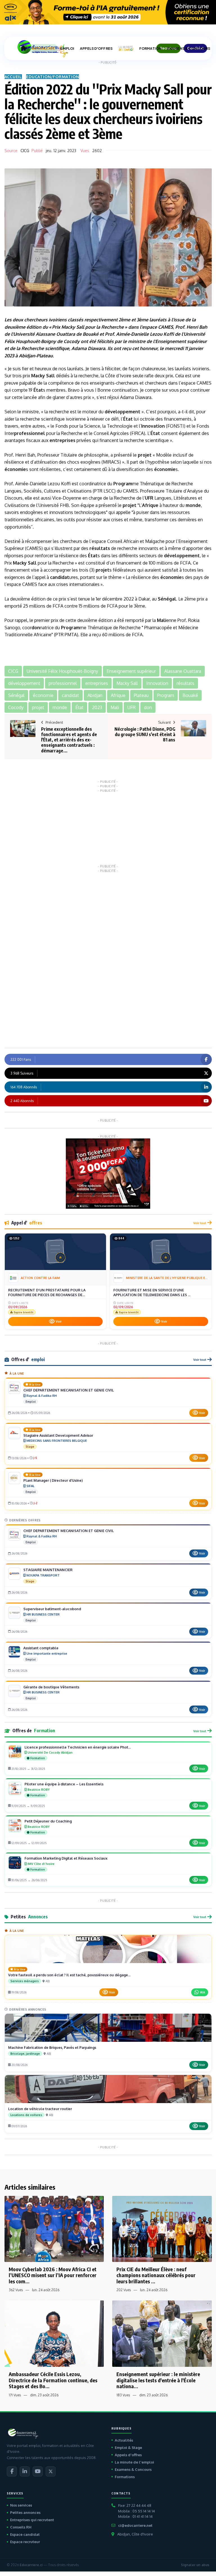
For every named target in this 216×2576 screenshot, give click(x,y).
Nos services (21, 2505)
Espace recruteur (25, 2542)
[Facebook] (12, 2471)
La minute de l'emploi (134, 2462)
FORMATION (150, 49)
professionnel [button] (63, 683)
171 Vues (15, 2395)
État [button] (79, 707)
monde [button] (60, 707)
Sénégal (167, 599)
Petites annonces (25, 2512)
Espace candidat (25, 2534)
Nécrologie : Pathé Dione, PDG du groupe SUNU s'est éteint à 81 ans (145, 734)
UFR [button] (131, 707)
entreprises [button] (97, 683)
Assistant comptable (41, 1648)
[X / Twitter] (51, 2471)
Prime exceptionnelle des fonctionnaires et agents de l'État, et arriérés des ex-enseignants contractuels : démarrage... (69, 740)
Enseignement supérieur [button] (131, 671)
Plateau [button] (141, 695)
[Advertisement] (108, 828)
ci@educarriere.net (135, 2525)
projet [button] (38, 707)
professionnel (30, 433)
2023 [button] (97, 707)
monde (193, 505)
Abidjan (27, 356)
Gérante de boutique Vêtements (51, 1687)
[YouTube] (38, 2471)
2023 (9, 356)
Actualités (124, 2440)
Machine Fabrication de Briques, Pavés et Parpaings (52, 2047)
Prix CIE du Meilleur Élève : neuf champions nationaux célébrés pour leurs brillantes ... (156, 2275)
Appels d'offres (128, 2455)
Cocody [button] (16, 707)
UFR (149, 498)
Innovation (153, 426)
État (38, 390)
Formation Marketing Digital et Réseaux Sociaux (66, 1858)
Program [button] (166, 695)
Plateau (45, 356)
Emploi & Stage (128, 2448)
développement (122, 412)
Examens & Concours (133, 2469)
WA (202, 1992)
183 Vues (123, 2395)
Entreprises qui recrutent (32, 2520)
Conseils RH (21, 2527)
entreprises (62, 440)
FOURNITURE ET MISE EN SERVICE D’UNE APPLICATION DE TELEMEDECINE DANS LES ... (152, 1292)
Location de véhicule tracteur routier (40, 2109)
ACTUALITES (43, 49)
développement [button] (24, 683)
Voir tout (200, 1223)
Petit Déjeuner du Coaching (48, 1821)
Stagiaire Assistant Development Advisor (58, 1435)
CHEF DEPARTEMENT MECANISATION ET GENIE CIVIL (69, 1390)
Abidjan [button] (95, 695)
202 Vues (124, 2290)
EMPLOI (67, 49)
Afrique (150, 505)
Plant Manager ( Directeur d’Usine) (53, 1480)
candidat (60, 577)
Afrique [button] (118, 695)
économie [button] (43, 695)
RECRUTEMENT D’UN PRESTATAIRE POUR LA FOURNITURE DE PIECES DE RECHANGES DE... (47, 1292)
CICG (25, 151)
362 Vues (16, 2290)
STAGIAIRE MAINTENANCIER (48, 1570)
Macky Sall (73, 327)
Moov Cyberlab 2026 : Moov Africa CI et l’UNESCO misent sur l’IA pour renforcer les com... (53, 2275)
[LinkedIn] (25, 2471)
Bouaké (91, 334)
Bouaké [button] (190, 695)
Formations (125, 2477)
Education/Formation (53, 77)
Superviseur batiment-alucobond (52, 1609)
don (36, 628)
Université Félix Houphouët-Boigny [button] (62, 671)
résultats (100, 548)
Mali (162, 620)
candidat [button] (70, 695)
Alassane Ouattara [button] (183, 671)
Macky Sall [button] (127, 683)
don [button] (148, 707)
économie (15, 469)
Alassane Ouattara (55, 334)
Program (123, 484)
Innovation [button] (157, 683)
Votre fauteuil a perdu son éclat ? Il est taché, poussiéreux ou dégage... (69, 1975)
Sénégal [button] (16, 695)
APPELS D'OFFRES (96, 49)
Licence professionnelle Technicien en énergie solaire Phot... (78, 1747)
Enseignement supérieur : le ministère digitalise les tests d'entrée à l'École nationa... (158, 2380)
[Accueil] (23, 48)
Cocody (72, 341)
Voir (59, 1321)
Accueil (13, 77)
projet (145, 455)
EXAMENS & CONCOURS (189, 49)
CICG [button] (13, 671)
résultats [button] (185, 683)
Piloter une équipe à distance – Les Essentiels (64, 1784)
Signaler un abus (195, 2565)
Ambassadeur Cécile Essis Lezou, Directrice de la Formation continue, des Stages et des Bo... (53, 2380)
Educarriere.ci (31, 2565)
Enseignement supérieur (181, 341)
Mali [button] (115, 707)
